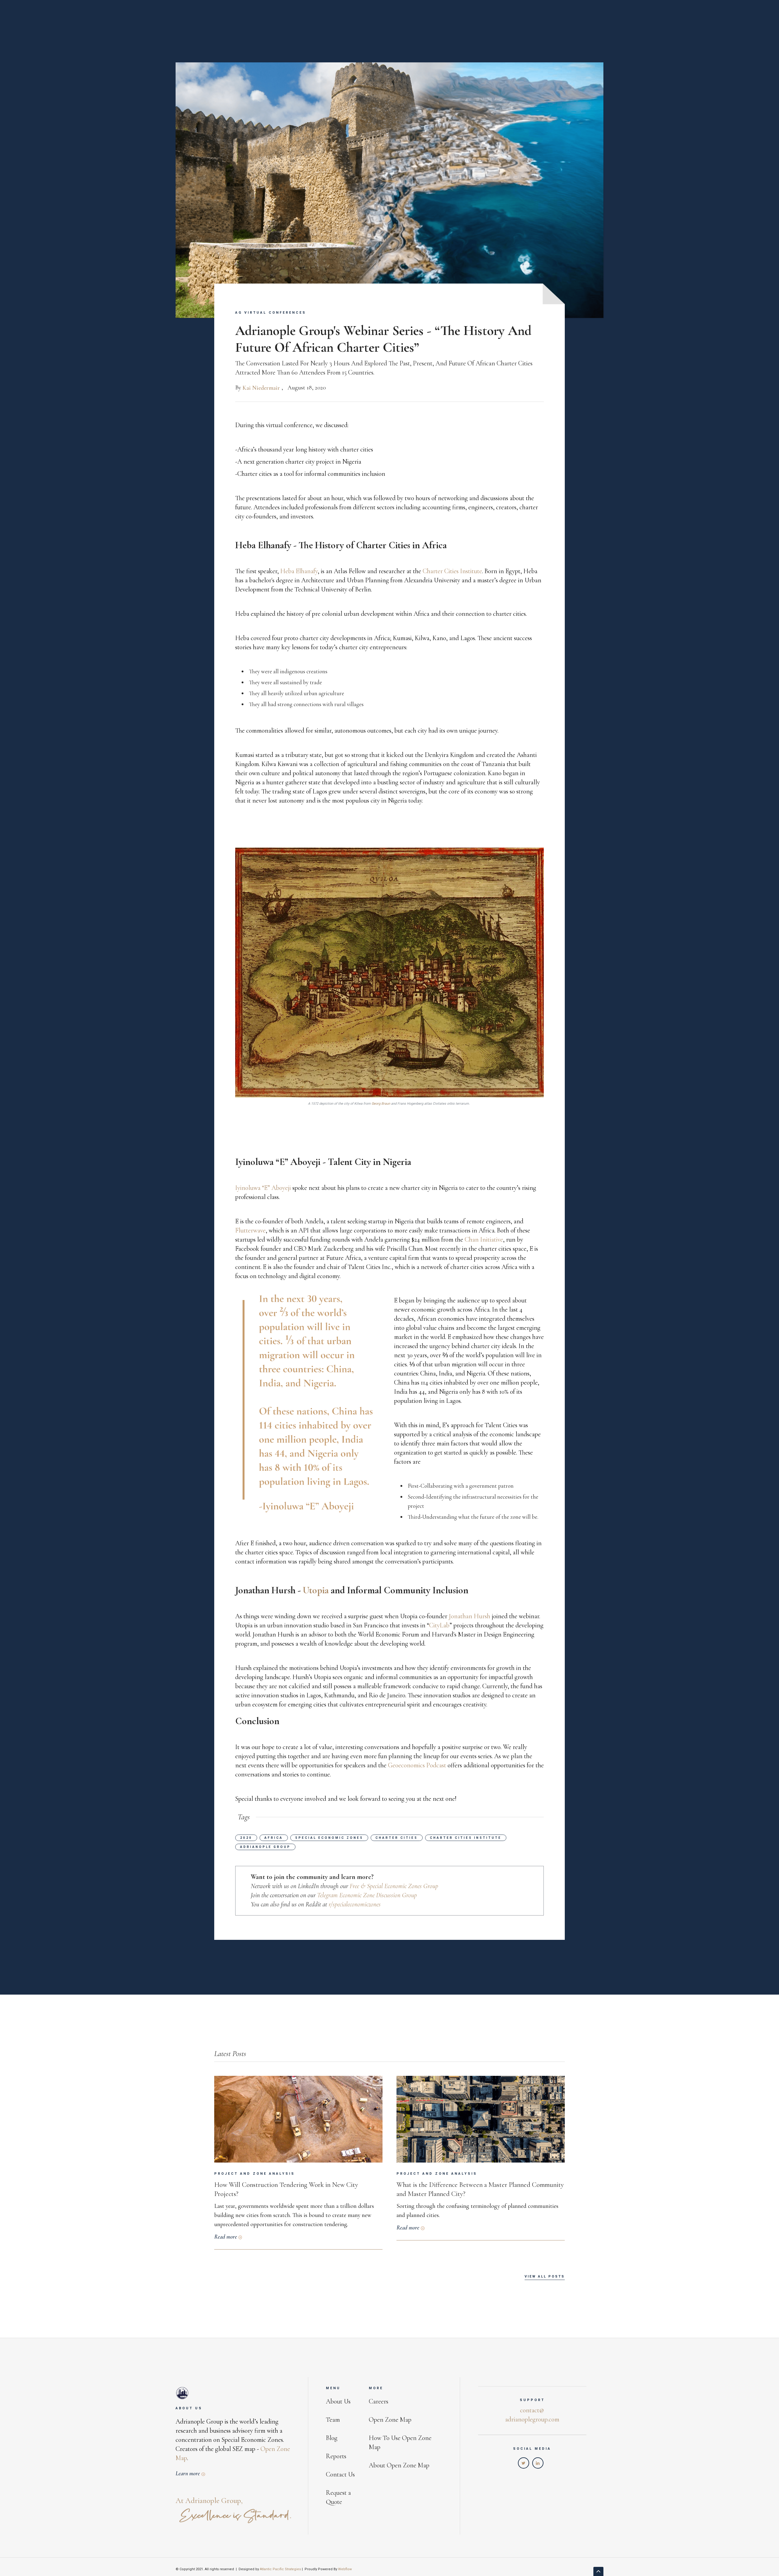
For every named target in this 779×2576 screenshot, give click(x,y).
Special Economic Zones (329, 1838)
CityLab (439, 1625)
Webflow (345, 2569)
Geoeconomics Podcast (418, 1765)
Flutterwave (250, 1230)
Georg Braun (381, 1104)
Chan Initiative (484, 1239)
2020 (246, 1838)
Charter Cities (397, 1838)
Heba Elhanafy (299, 571)
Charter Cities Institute (452, 571)
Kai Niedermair (261, 388)
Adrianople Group (265, 1847)
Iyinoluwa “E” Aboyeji (264, 1188)
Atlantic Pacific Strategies (280, 2569)
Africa (274, 1838)
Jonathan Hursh (470, 1616)
